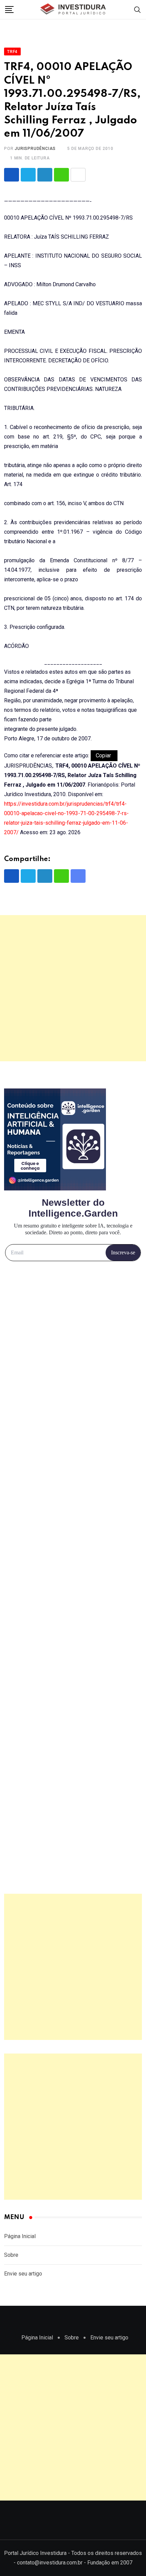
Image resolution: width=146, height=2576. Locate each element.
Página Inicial (20, 2236)
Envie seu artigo (23, 2274)
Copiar (104, 755)
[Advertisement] (73, 988)
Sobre (11, 2255)
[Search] (138, 9)
